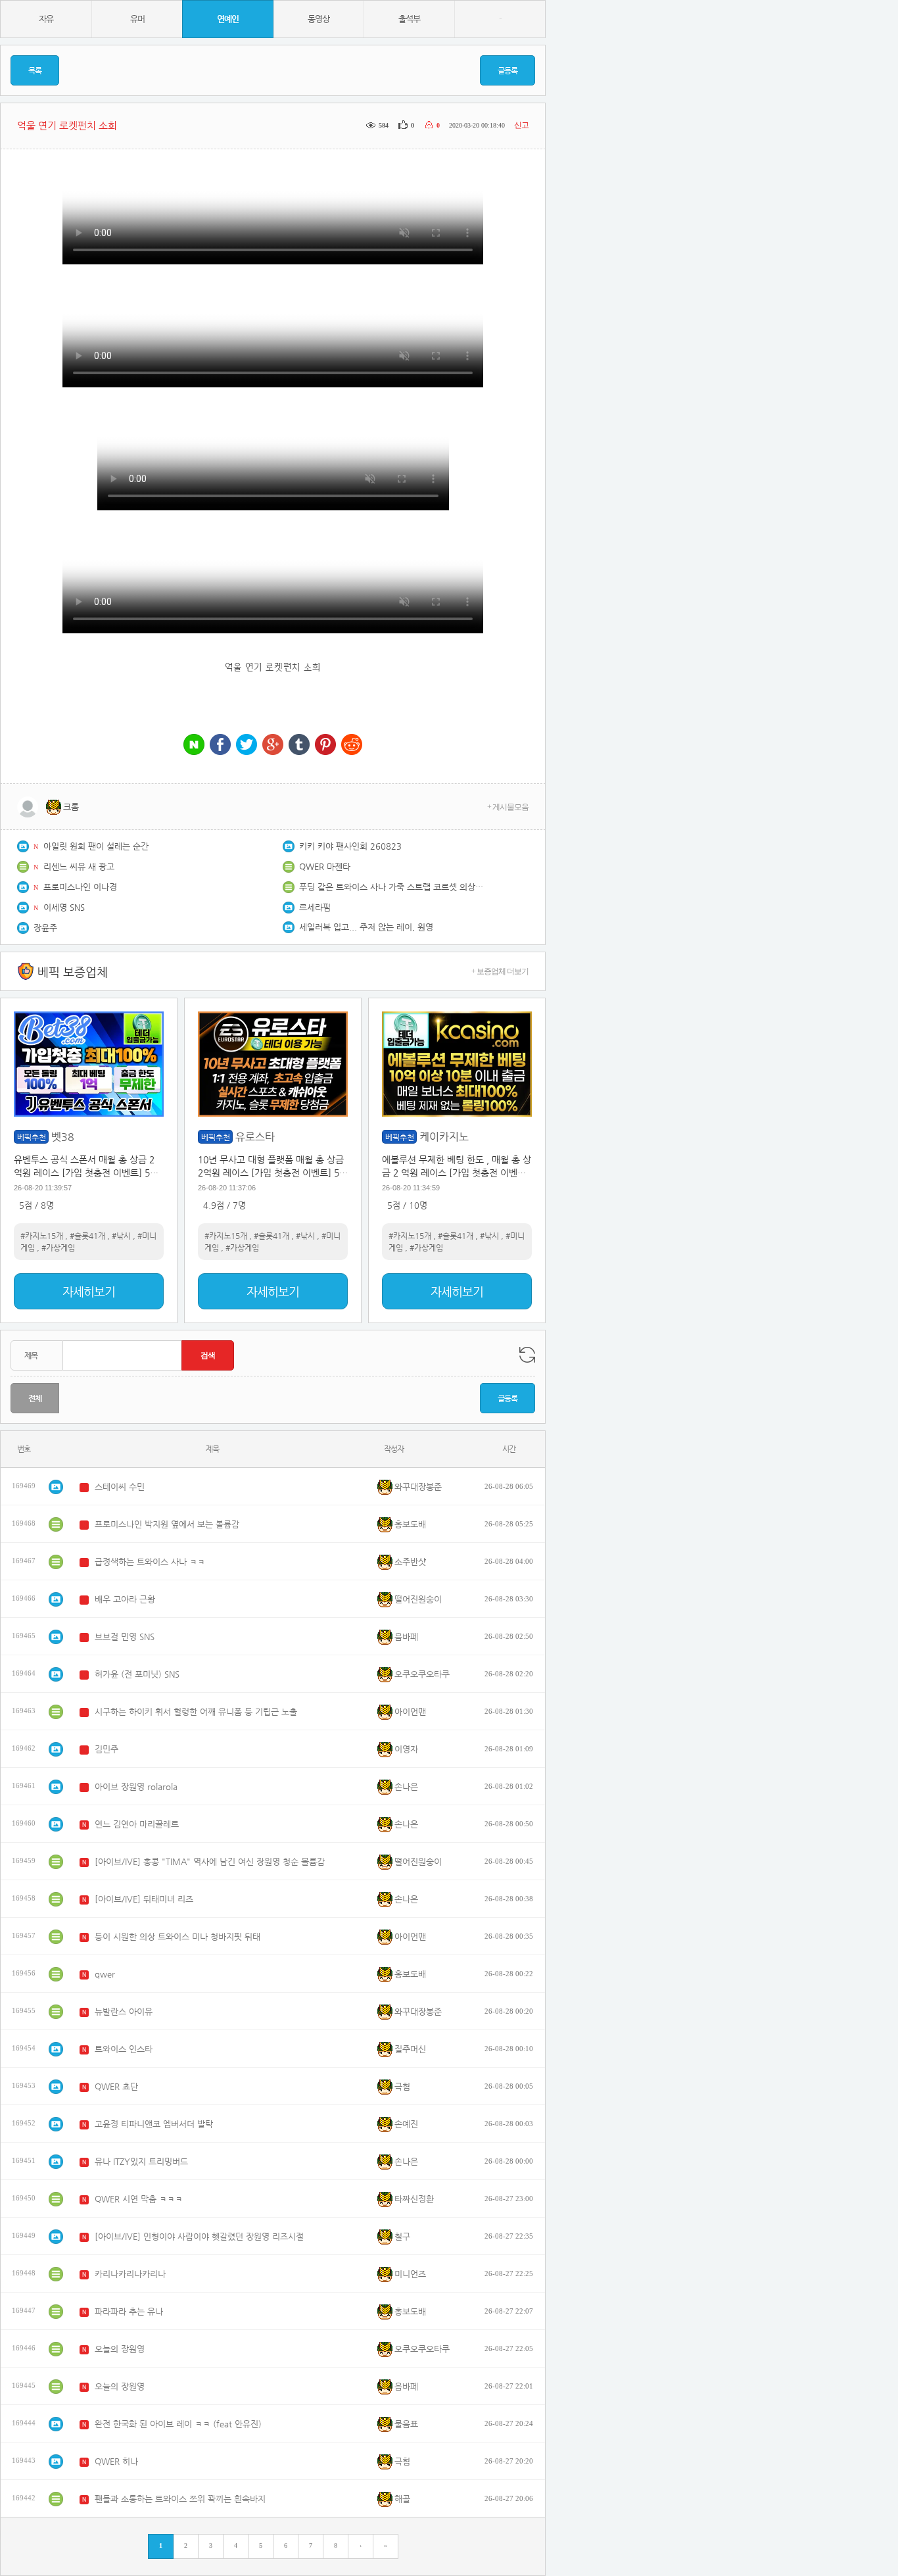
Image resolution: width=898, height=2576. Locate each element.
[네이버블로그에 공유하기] (194, 745)
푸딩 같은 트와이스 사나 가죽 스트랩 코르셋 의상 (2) (391, 887)
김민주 (106, 1749)
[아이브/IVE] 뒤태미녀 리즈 (144, 1899)
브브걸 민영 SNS (125, 1637)
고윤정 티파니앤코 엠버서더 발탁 (154, 2124)
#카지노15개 (42, 1236)
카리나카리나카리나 (130, 2274)
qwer (105, 1974)
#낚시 (121, 1236)
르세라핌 (315, 907)
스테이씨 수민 (120, 1487)
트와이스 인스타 (124, 2049)
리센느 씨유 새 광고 (79, 866)
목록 (35, 70)
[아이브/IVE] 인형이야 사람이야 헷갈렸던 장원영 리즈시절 (199, 2236)
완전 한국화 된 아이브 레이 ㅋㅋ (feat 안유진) (178, 2424)
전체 (35, 1398)
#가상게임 (58, 1248)
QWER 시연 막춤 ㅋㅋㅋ (139, 2199)
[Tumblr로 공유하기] (299, 745)
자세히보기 (89, 1291)
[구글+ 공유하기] (273, 745)
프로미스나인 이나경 (80, 887)
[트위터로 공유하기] (247, 745)
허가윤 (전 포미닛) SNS (137, 1674)
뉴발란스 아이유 (124, 2011)
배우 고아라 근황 (125, 1599)
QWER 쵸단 (116, 2086)
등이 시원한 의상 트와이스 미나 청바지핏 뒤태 (177, 1936)
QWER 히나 (116, 2461)
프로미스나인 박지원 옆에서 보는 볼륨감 (167, 1524)
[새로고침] (527, 1355)
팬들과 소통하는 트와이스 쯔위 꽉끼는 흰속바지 (180, 2499)
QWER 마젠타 (325, 866)
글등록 (508, 70)
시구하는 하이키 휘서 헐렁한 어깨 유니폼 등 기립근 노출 (196, 1712)
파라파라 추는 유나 (129, 2311)
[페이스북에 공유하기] (220, 745)
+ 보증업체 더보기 (500, 971)
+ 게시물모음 (508, 807)
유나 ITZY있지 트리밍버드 (141, 2161)
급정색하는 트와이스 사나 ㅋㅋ (150, 1562)
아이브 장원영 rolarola (136, 1786)
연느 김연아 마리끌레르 (137, 1824)
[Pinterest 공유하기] (325, 745)
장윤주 (45, 928)
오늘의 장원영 (120, 2349)
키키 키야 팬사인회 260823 (350, 846)
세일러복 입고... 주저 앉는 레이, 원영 (366, 927)
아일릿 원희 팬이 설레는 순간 (96, 846)
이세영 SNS (64, 907)
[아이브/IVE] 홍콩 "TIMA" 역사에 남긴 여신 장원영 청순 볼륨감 (210, 1861)
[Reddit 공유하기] (352, 745)
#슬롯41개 (87, 1236)
